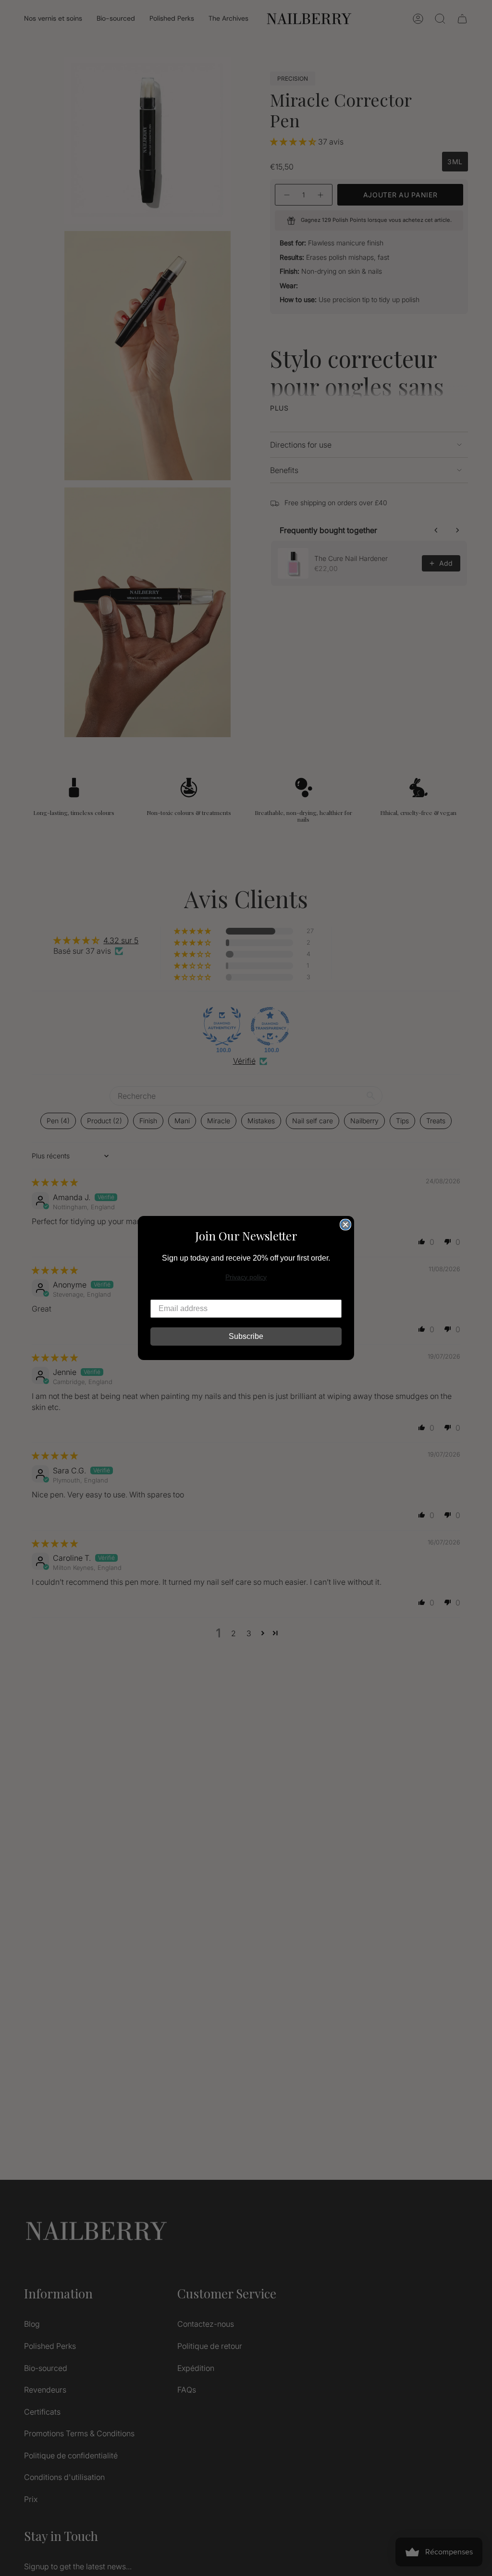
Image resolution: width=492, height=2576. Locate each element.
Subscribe (246, 1336)
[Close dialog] (345, 1225)
